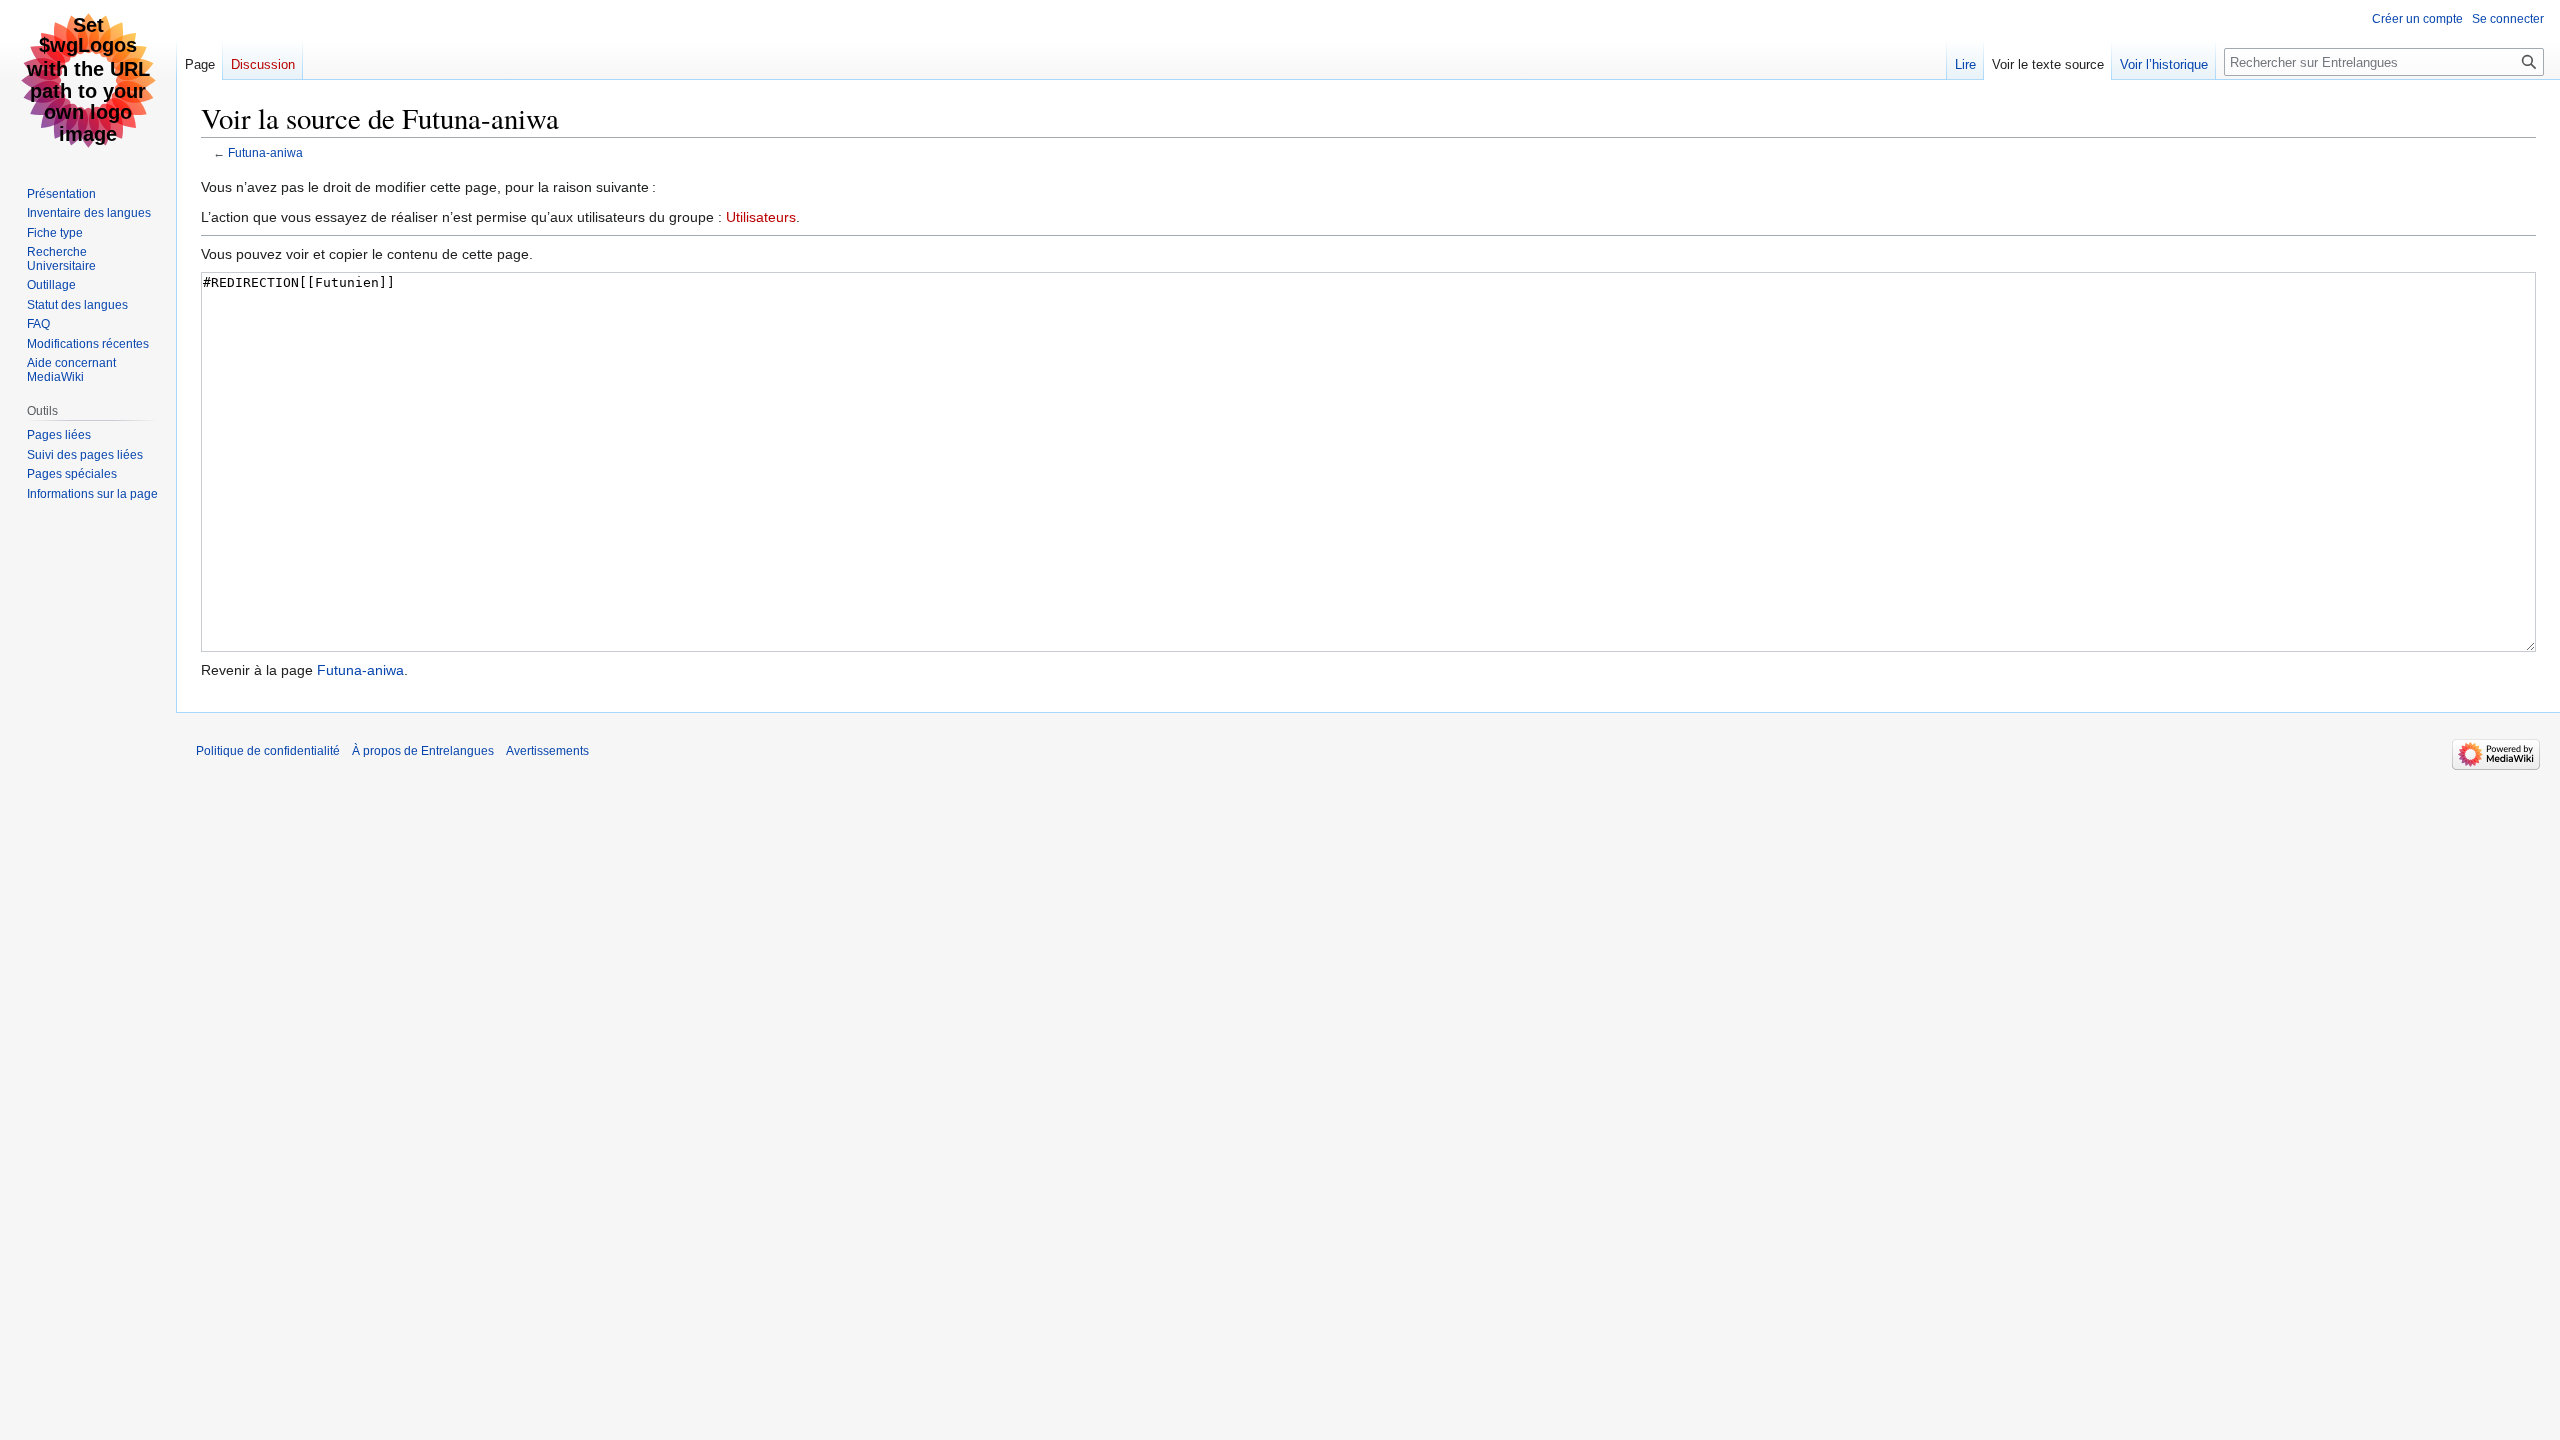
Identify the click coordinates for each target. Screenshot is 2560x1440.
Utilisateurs (761, 217)
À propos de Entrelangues (423, 751)
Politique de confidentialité (268, 751)
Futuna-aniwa (265, 152)
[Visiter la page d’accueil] (88, 80)
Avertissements (547, 751)
